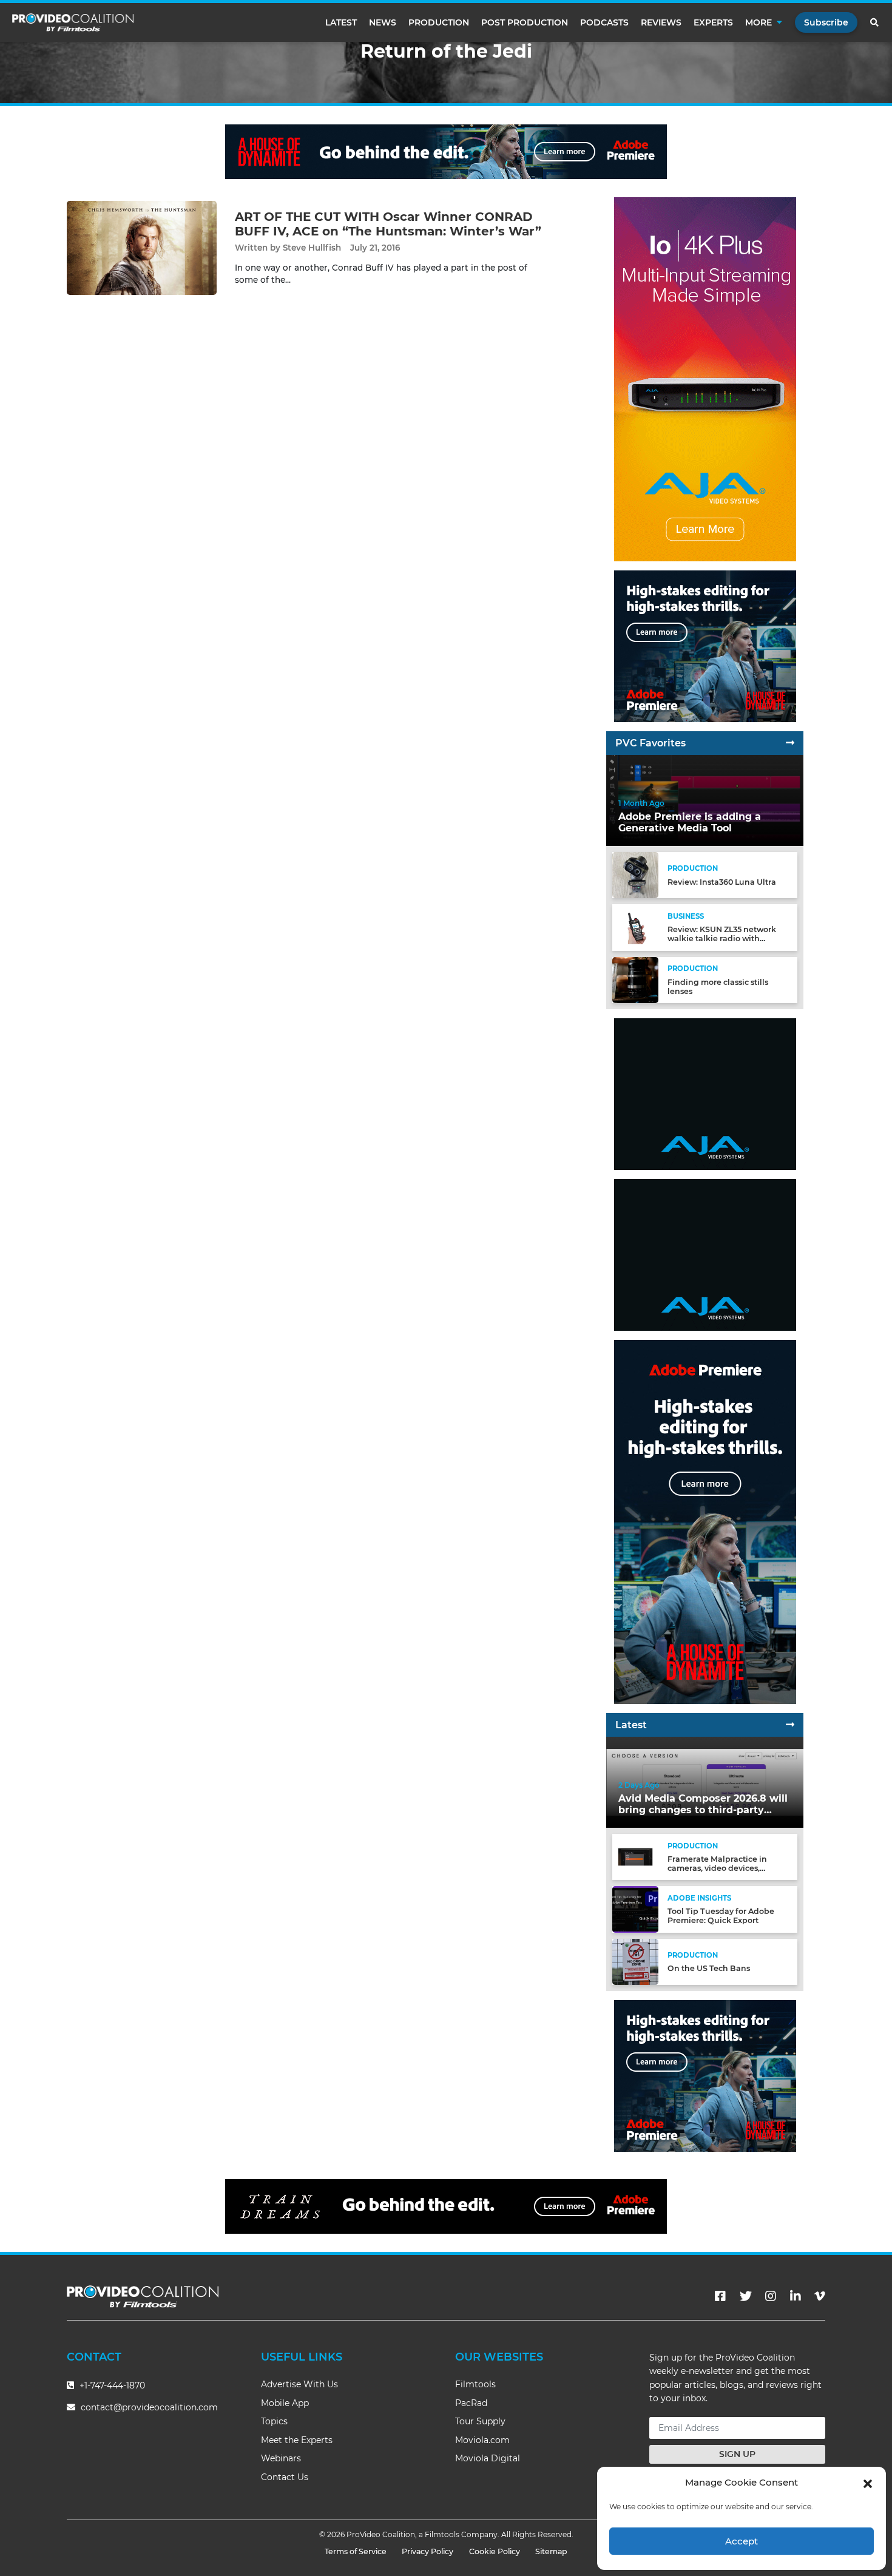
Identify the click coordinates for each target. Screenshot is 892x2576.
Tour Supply (480, 2421)
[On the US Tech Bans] (635, 1961)
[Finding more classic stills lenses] (635, 979)
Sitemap (551, 2551)
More (759, 22)
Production (439, 22)
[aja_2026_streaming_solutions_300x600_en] (705, 379)
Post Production (525, 22)
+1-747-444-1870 (111, 2385)
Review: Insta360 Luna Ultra (722, 882)
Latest (341, 22)
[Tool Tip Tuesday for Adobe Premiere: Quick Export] (635, 1909)
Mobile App (285, 2403)
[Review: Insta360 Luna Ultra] (635, 875)
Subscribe (826, 22)
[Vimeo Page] (820, 2296)
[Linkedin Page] (796, 2296)
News (383, 22)
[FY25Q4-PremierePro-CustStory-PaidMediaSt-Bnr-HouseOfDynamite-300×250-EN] (705, 646)
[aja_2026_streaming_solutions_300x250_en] (705, 1094)
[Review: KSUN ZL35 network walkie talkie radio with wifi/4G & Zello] (635, 927)
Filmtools (475, 2384)
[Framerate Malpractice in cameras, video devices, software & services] (635, 1857)
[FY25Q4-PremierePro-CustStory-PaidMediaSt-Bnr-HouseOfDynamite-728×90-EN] (446, 151)
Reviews (661, 22)
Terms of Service (356, 2551)
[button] (868, 2483)
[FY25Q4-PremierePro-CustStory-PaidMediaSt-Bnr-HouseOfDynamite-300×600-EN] (705, 1522)
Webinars (281, 2458)
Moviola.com (482, 2440)
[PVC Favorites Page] (790, 743)
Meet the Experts (297, 2440)
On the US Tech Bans (709, 1968)
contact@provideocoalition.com (149, 2407)
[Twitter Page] (746, 2296)
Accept (742, 2541)
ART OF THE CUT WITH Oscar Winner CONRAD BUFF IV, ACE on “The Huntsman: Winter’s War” (388, 224)
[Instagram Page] (771, 2296)
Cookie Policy (495, 2551)
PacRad (471, 2403)
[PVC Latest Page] (790, 1725)
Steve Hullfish (312, 248)
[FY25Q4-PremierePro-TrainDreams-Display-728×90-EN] (446, 2206)
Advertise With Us (299, 2384)
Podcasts (604, 22)
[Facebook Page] (720, 2296)
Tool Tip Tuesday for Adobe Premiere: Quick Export (721, 1916)
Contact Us (285, 2477)
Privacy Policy (427, 2551)
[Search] (875, 22)
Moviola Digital (488, 2458)
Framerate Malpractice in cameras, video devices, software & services (717, 1868)
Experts (713, 22)
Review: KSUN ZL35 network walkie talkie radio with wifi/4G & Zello (722, 938)
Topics (274, 2421)
